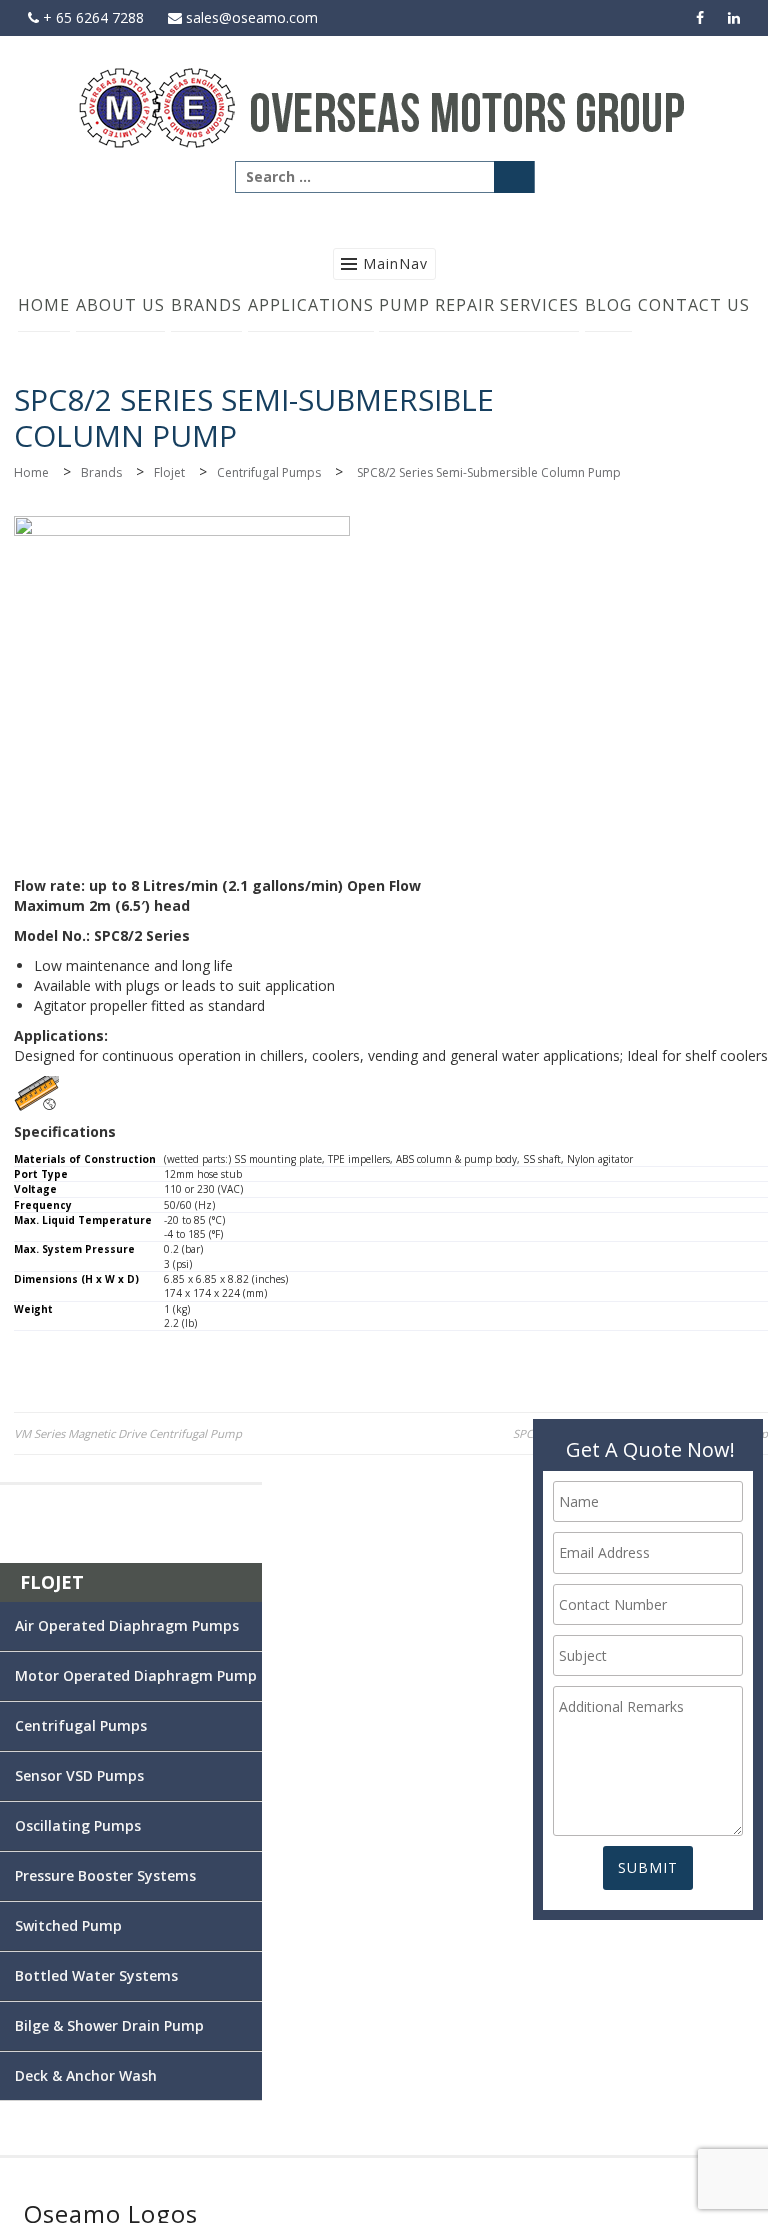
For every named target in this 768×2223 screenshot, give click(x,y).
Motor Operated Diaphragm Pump (136, 1675)
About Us (120, 305)
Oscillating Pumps (78, 1825)
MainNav (395, 263)
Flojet (169, 472)
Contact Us (694, 305)
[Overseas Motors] (384, 106)
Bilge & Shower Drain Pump (109, 2025)
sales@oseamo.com (250, 17)
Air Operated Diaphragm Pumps (127, 1625)
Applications (311, 305)
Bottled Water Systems (96, 1975)
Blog (608, 305)
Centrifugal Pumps (269, 472)
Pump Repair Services (479, 305)
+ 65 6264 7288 (91, 17)
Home (44, 305)
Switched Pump (68, 1925)
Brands (206, 305)
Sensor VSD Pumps (79, 1775)
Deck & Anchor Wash (86, 2075)
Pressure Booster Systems (105, 1875)
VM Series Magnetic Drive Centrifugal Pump (128, 1433)
